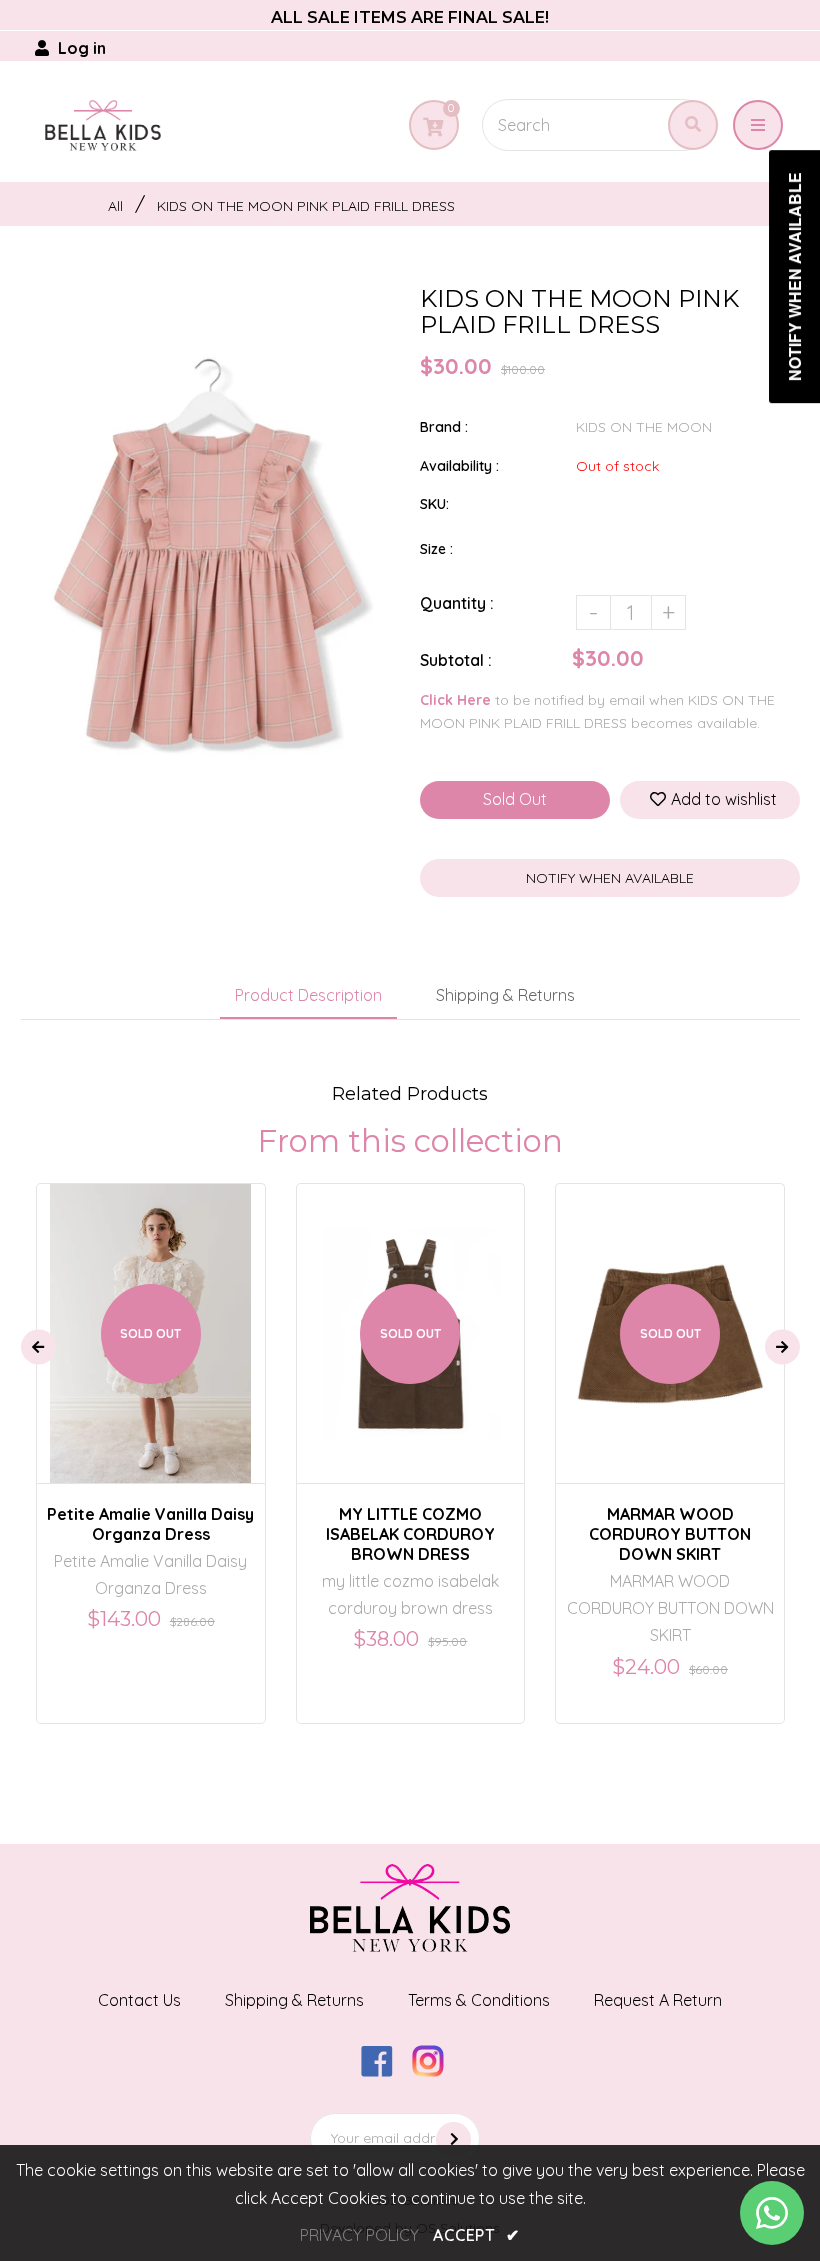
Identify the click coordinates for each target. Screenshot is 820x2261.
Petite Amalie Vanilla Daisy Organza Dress (150, 1524)
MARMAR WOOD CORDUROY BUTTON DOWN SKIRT (670, 1534)
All (115, 206)
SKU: (434, 504)
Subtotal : (456, 660)
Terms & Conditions (479, 2000)
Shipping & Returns (505, 995)
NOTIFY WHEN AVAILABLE (610, 878)
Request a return (658, 2000)
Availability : (459, 466)
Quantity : (457, 603)
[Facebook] (384, 2071)
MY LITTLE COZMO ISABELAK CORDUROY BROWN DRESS (410, 1534)
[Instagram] (435, 2071)
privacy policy (359, 2235)
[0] (433, 127)
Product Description (308, 995)
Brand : (444, 427)
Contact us (139, 2000)
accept (476, 2235)
